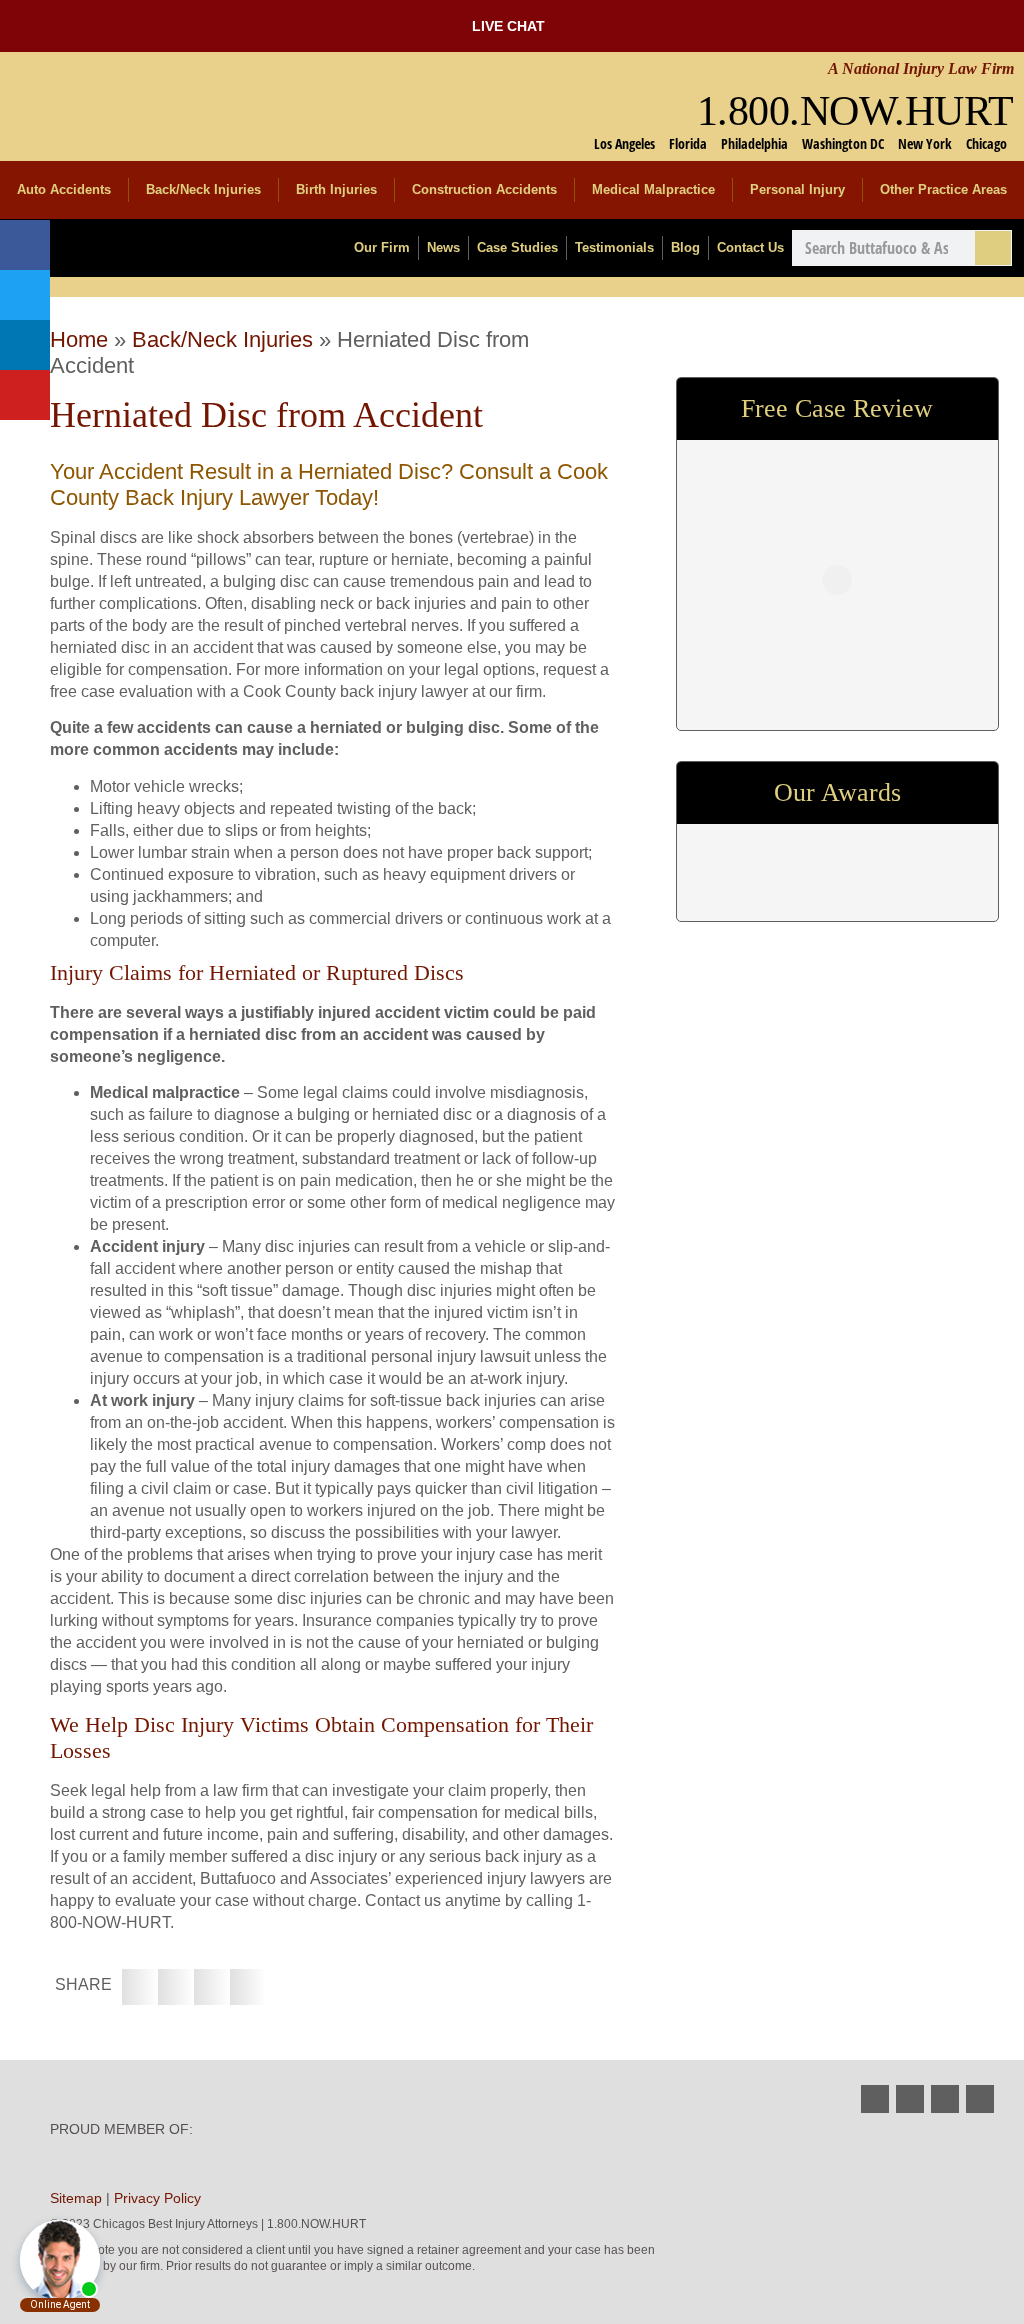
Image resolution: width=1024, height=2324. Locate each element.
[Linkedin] (25, 345)
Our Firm (382, 247)
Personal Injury (797, 189)
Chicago (986, 144)
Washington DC (843, 144)
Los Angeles (624, 144)
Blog (685, 247)
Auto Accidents (64, 189)
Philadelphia (754, 144)
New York (925, 144)
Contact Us (750, 247)
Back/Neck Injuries (203, 189)
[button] (140, 1987)
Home (79, 339)
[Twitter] (25, 295)
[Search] (993, 248)
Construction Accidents (484, 189)
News (443, 247)
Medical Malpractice (653, 189)
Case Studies (517, 247)
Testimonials (614, 247)
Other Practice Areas (943, 189)
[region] (837, 860)
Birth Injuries (336, 189)
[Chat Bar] (512, 26)
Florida (688, 144)
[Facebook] (25, 245)
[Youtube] (25, 395)
